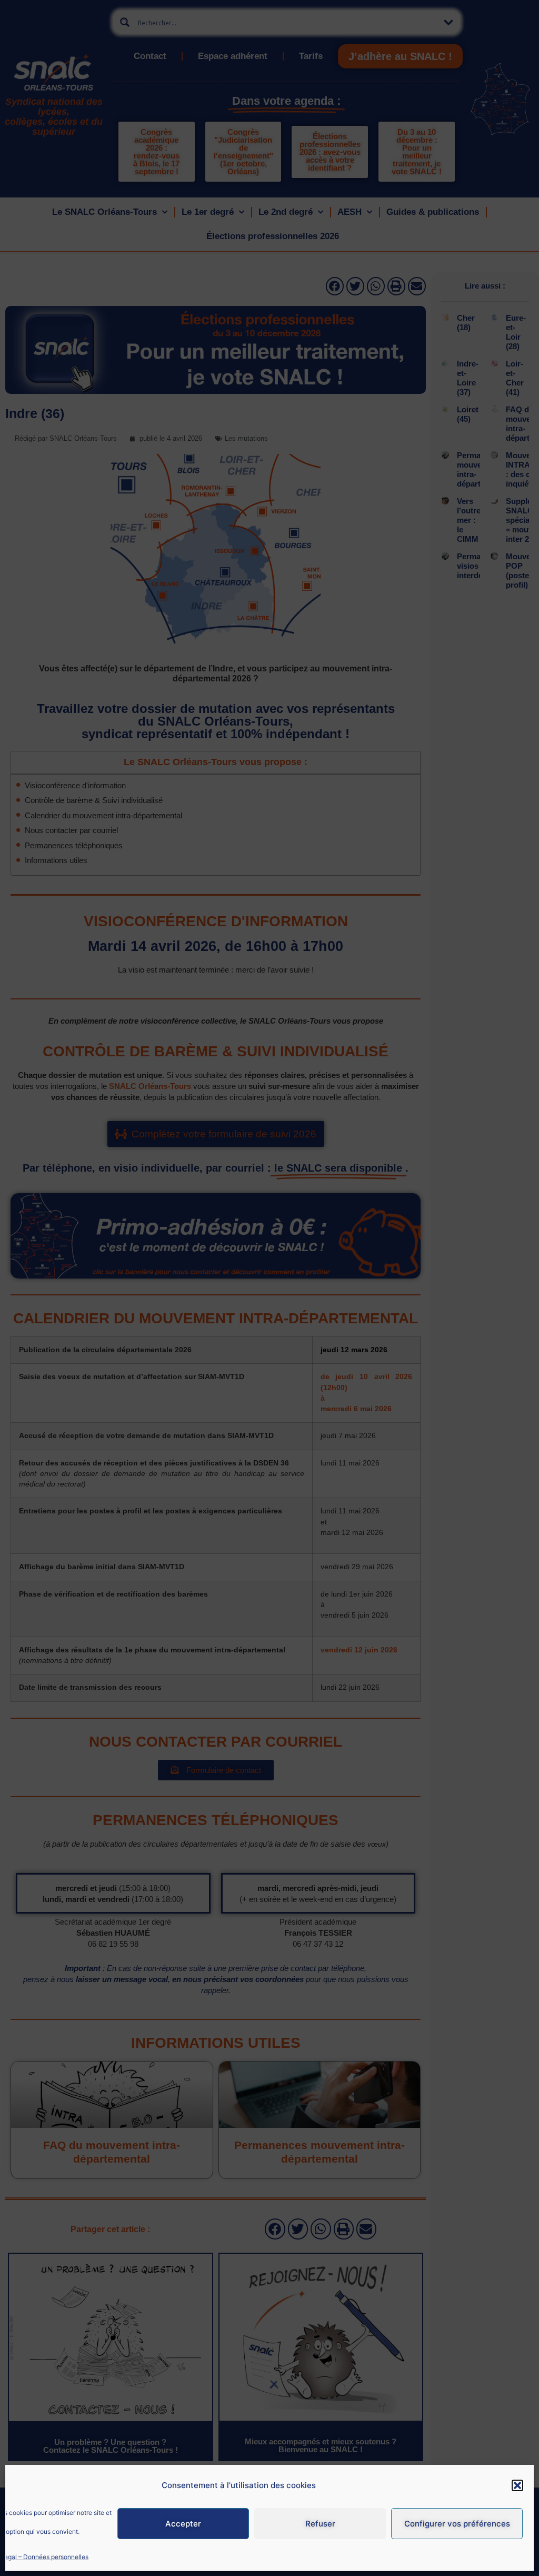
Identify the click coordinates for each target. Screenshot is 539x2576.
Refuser (320, 2524)
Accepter (183, 2524)
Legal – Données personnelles (44, 2557)
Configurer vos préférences (457, 2524)
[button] (517, 2485)
